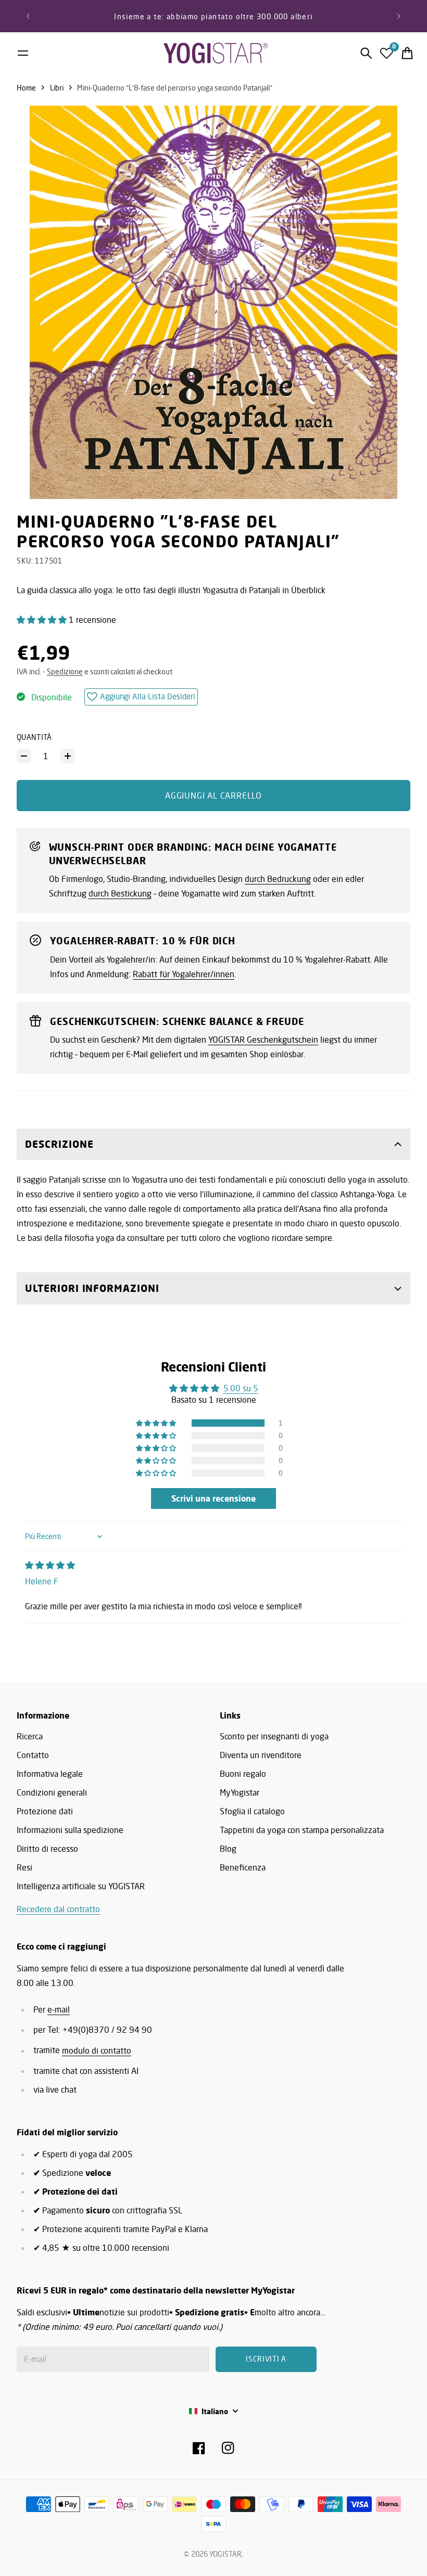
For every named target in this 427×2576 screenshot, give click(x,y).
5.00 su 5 (241, 1388)
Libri (57, 88)
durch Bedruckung (278, 879)
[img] (50, 1565)
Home (26, 88)
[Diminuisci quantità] (24, 756)
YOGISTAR (225, 2554)
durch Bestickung (120, 893)
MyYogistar (240, 1792)
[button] (43, 620)
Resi (24, 1867)
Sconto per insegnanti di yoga (274, 1736)
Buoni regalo (243, 1774)
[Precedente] (28, 16)
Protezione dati (45, 1811)
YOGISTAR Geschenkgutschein (263, 1040)
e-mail (59, 2009)
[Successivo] (399, 16)
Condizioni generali (52, 1792)
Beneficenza (243, 1867)
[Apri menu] (23, 53)
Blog (228, 1849)
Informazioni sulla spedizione (70, 1830)
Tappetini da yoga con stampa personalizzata (302, 1830)
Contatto (33, 1755)
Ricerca (30, 1736)
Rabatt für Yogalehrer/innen (184, 974)
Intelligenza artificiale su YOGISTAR (81, 1886)
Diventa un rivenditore (261, 1755)
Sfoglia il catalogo (252, 1811)
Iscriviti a (266, 2359)
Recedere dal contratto (58, 1909)
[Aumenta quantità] (68, 756)
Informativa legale (50, 1774)
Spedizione (65, 671)
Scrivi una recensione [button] (213, 1498)
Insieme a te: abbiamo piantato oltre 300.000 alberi (213, 16)
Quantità (34, 737)
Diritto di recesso (47, 1849)
